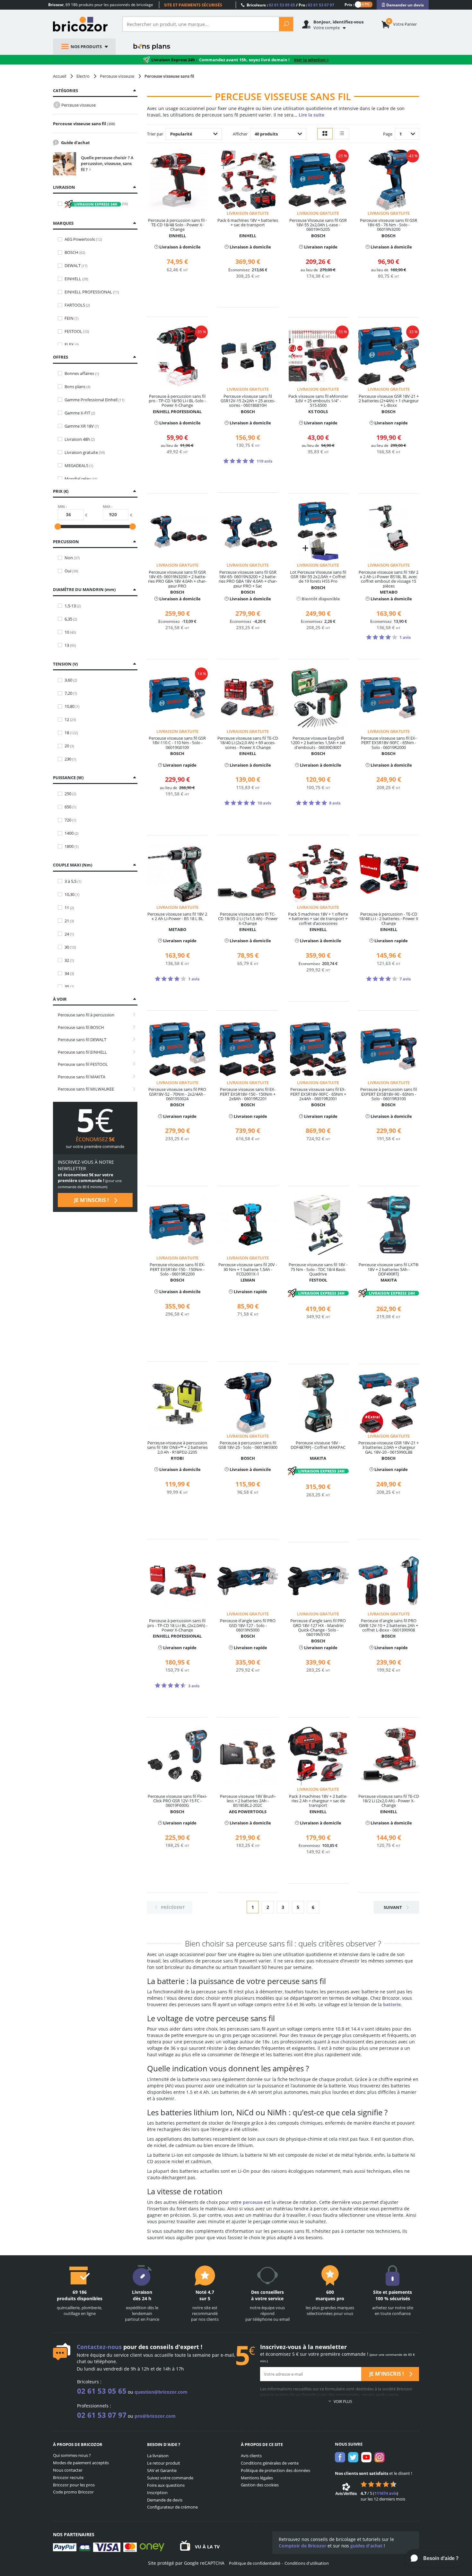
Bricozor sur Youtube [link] (366, 2457)
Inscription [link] (157, 2493)
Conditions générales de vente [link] (270, 2463)
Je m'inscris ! (92, 1200)
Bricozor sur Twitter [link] (353, 2457)
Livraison (64, 187)
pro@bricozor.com (155, 2416)
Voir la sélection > (311, 60)
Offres (61, 357)
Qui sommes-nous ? (72, 2455)
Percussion (66, 542)
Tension (65, 664)
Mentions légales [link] (257, 2478)
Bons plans (152, 47)
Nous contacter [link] (68, 2470)
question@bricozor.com (161, 2392)
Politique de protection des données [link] (275, 2470)
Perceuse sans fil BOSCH (81, 1027)
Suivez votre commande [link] (170, 2478)
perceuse (253, 2202)
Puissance (68, 778)
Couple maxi (72, 865)
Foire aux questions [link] (166, 2485)
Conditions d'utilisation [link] (307, 2563)
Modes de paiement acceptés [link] (81, 2463)
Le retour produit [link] (164, 2463)
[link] (403, 5)
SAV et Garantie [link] (162, 2470)
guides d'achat (366, 2546)
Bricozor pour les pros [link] (74, 2485)
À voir (60, 999)
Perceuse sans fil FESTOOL (83, 1064)
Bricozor (83, 24)
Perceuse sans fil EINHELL (82, 1052)
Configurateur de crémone (172, 2507)
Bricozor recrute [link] (68, 2477)
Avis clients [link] (251, 2456)
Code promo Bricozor (73, 2492)
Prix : (349, 4)
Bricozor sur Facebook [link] (340, 2457)
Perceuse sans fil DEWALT (82, 1040)
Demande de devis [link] (165, 2500)
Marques (63, 223)
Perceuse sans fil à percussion (86, 1015)
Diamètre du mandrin (84, 589)
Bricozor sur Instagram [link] (380, 2457)
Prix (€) (61, 491)
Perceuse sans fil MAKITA (82, 1077)
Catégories (66, 91)
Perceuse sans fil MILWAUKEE (86, 1089)
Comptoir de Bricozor (302, 2546)
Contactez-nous (99, 2347)
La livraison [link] (158, 2456)
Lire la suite (311, 115)
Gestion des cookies (260, 2485)
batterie (392, 2004)
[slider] (58, 527)
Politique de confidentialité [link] (255, 2563)
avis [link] (386, 2493)
